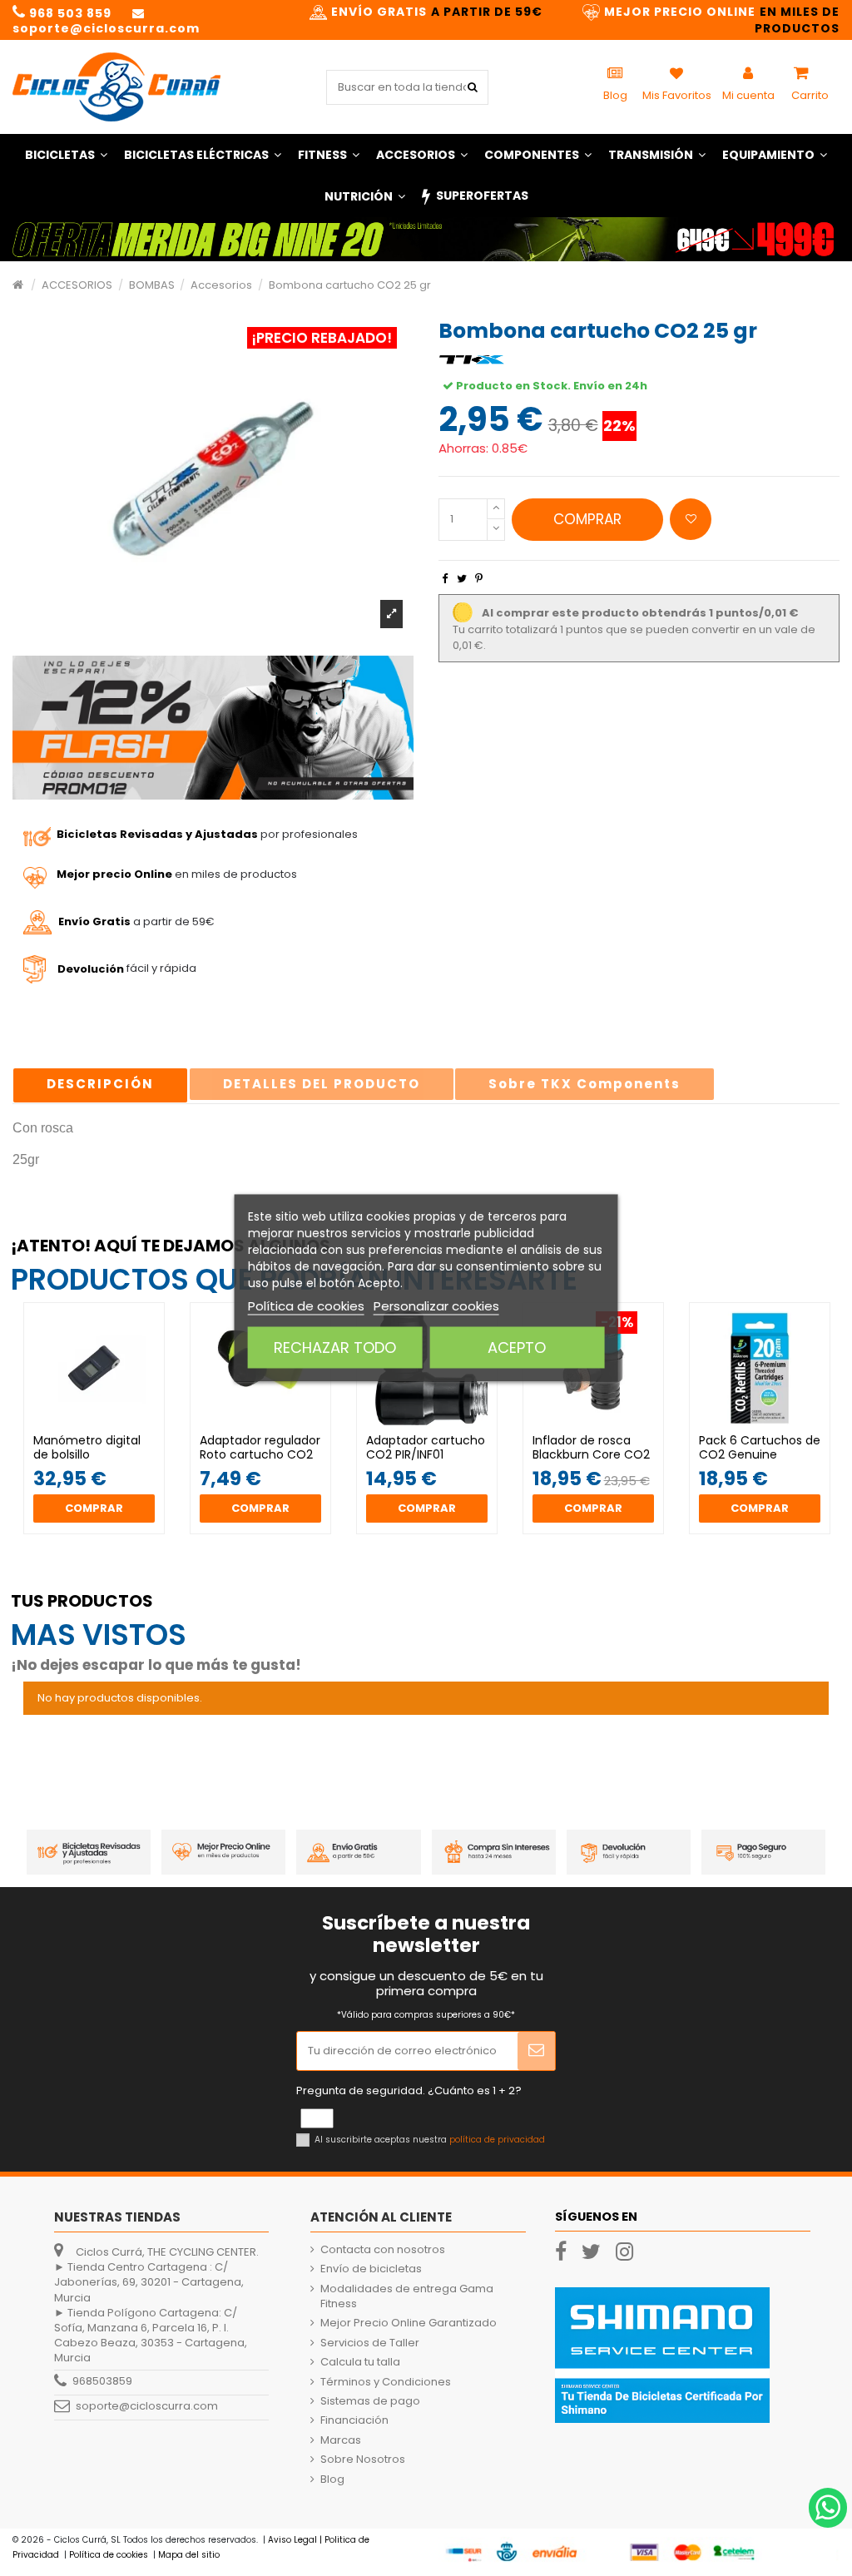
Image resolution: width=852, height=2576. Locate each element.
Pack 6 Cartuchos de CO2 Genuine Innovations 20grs (760, 1454)
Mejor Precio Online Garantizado (409, 2323)
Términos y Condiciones (386, 2382)
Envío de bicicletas (371, 2269)
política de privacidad (497, 2140)
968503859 (102, 2382)
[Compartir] (445, 579)
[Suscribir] (536, 2051)
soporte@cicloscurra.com (147, 2407)
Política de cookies (306, 1306)
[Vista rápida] (105, 1429)
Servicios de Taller (370, 2343)
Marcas (341, 2440)
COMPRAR (587, 519)
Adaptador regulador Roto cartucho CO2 (260, 1447)
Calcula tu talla (360, 2362)
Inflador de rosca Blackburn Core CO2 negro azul (591, 1454)
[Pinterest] (479, 579)
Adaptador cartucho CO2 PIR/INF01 (426, 1447)
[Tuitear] (462, 579)
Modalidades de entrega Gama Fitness (407, 2296)
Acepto (517, 1347)
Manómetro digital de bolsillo (87, 1447)
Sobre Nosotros (363, 2460)
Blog (332, 2479)
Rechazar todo (335, 1347)
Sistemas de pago (370, 2401)
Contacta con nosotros (383, 2250)
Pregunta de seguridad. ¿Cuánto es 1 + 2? (409, 2091)
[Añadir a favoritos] (691, 519)
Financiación (354, 2420)
